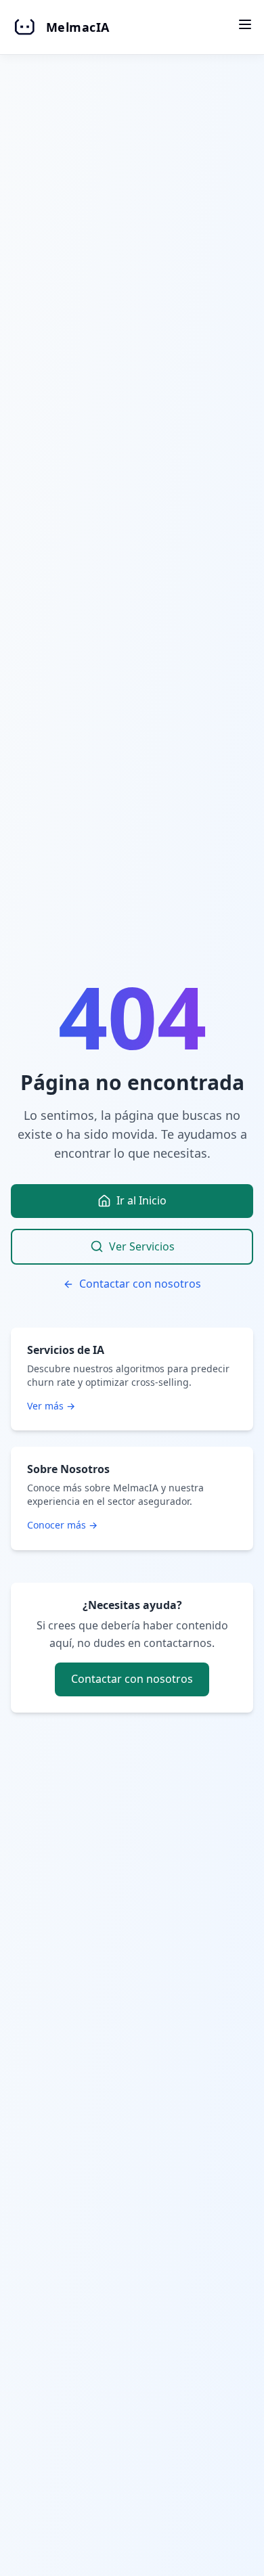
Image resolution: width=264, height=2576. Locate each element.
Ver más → (51, 1406)
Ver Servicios (142, 1246)
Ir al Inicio (141, 1200)
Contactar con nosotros (140, 1284)
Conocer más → (62, 1525)
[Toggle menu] (245, 24)
